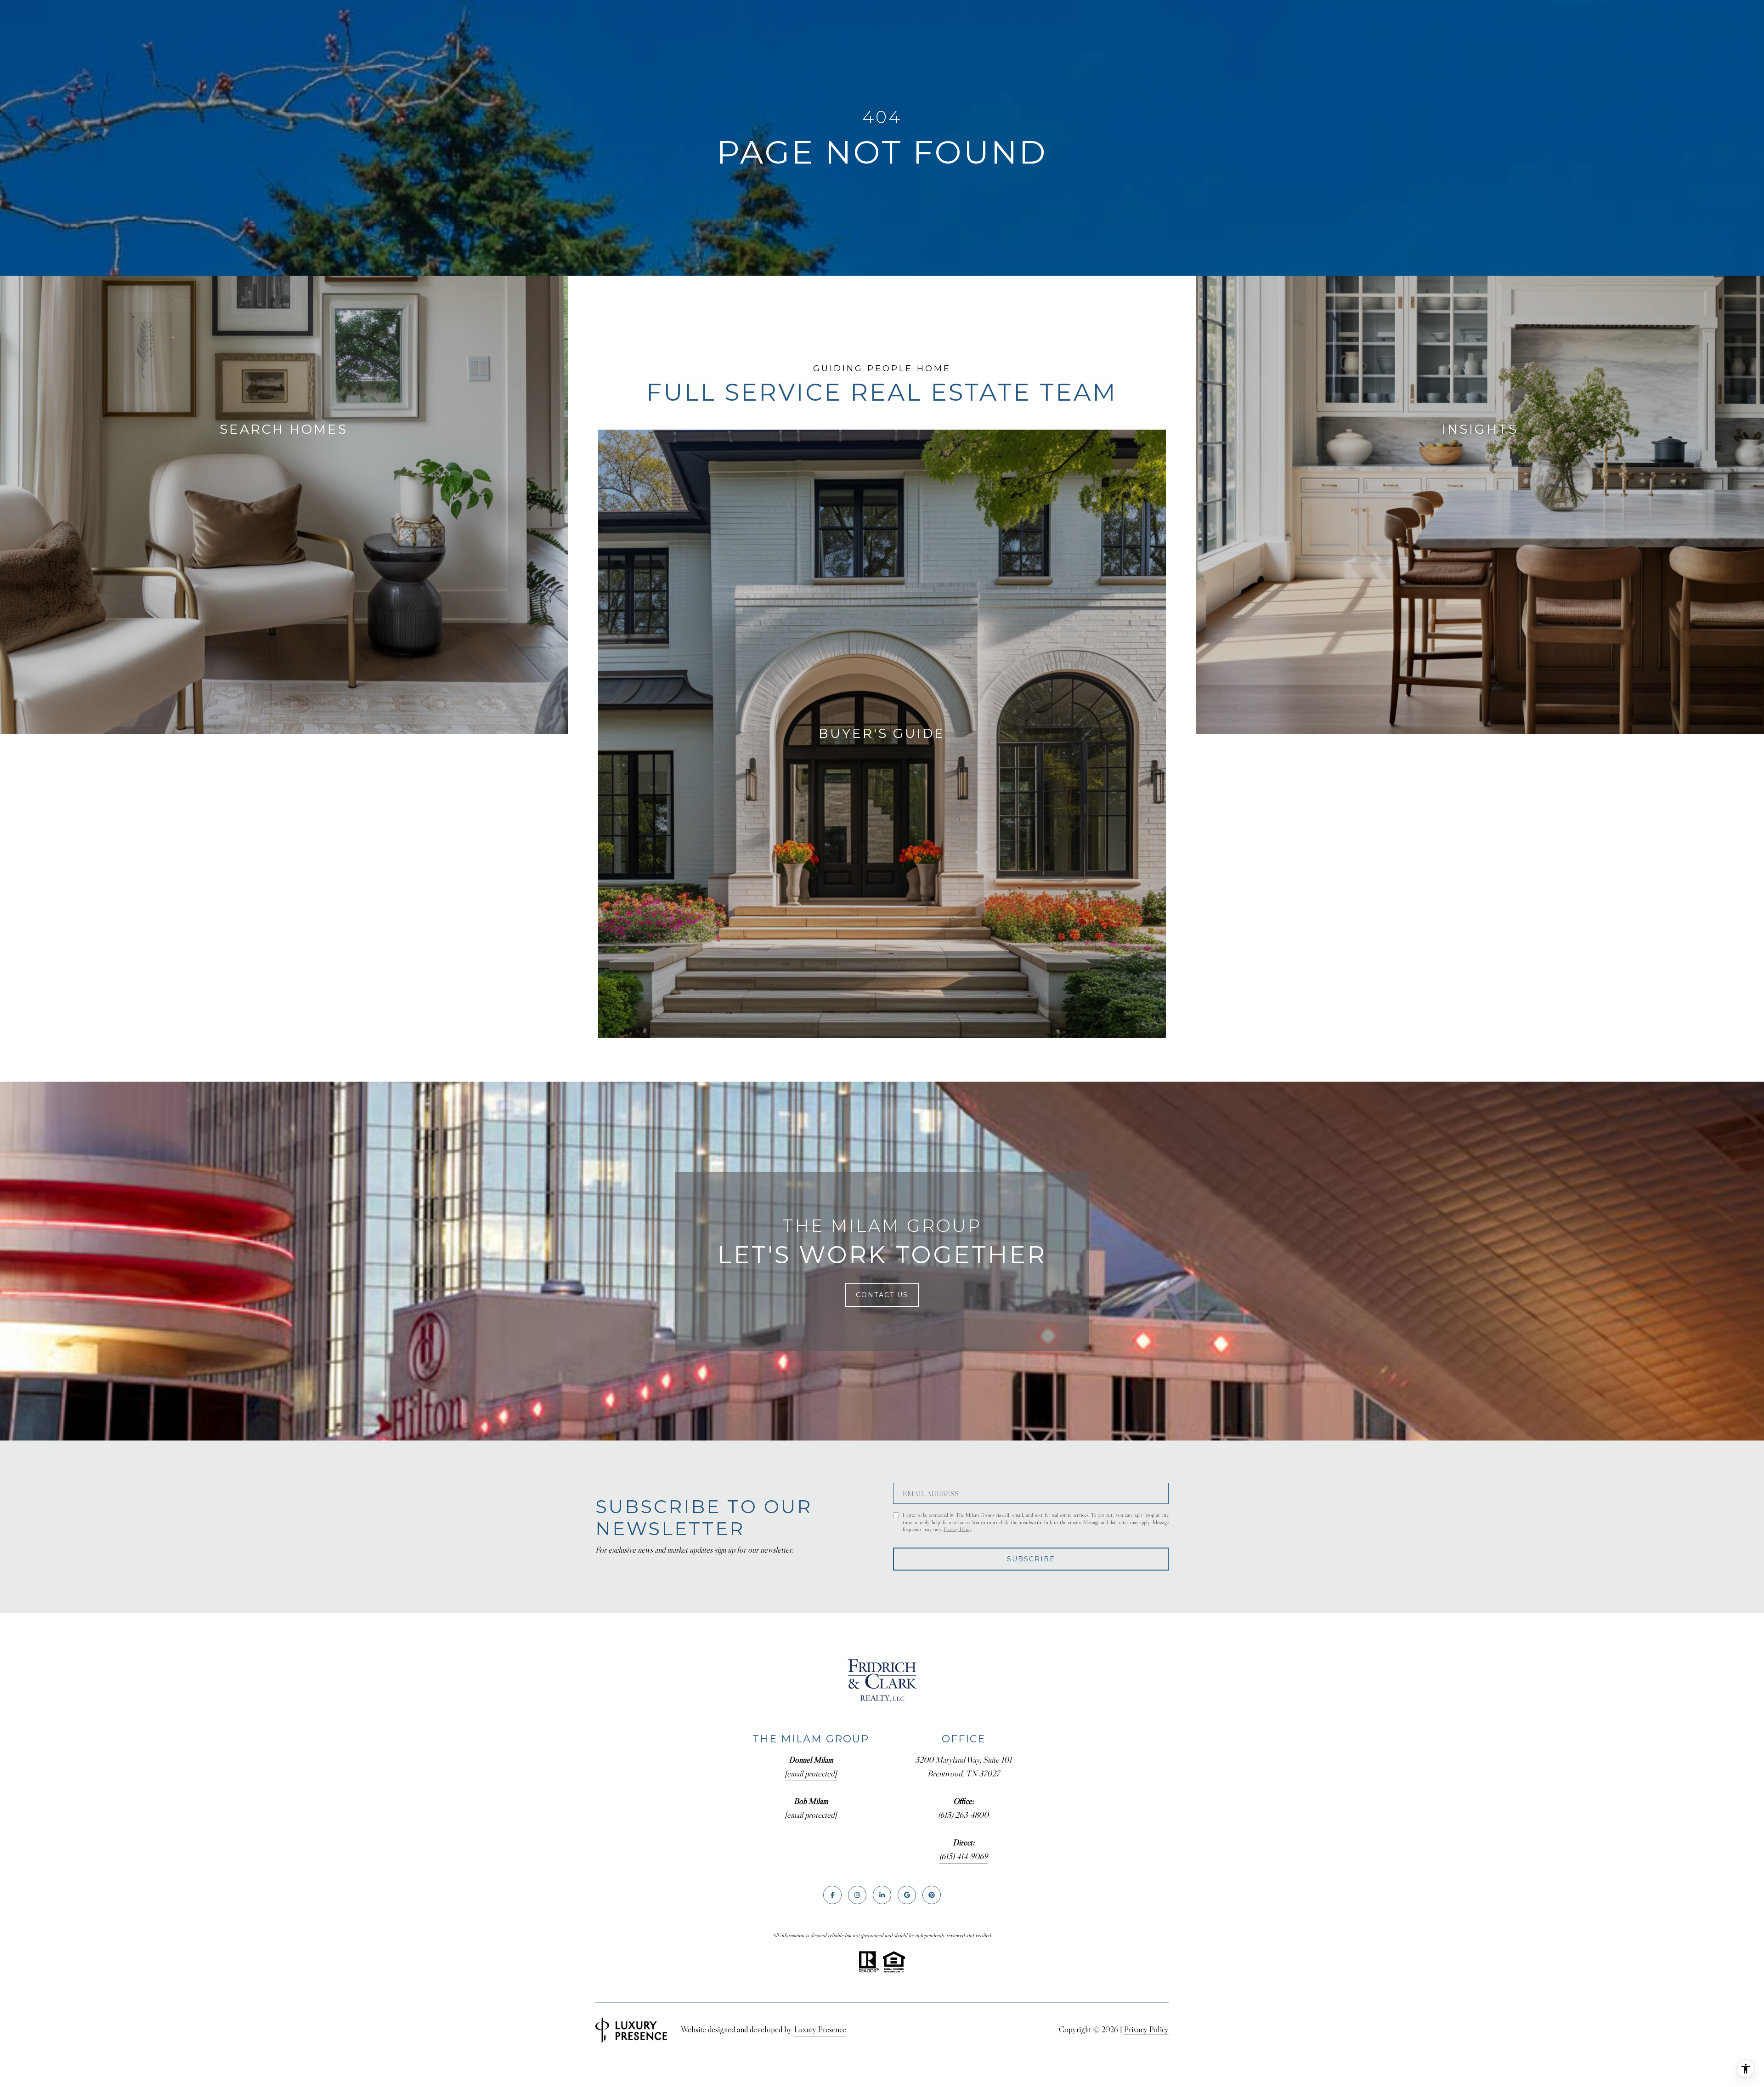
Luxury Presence (820, 2030)
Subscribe (1031, 1559)
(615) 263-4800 (963, 1815)
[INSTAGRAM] (857, 1895)
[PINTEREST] (932, 1895)
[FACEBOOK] (832, 1895)
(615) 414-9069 (964, 1856)
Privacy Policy (957, 1529)
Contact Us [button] (882, 1295)
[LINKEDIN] (882, 1895)
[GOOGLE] (907, 1895)
